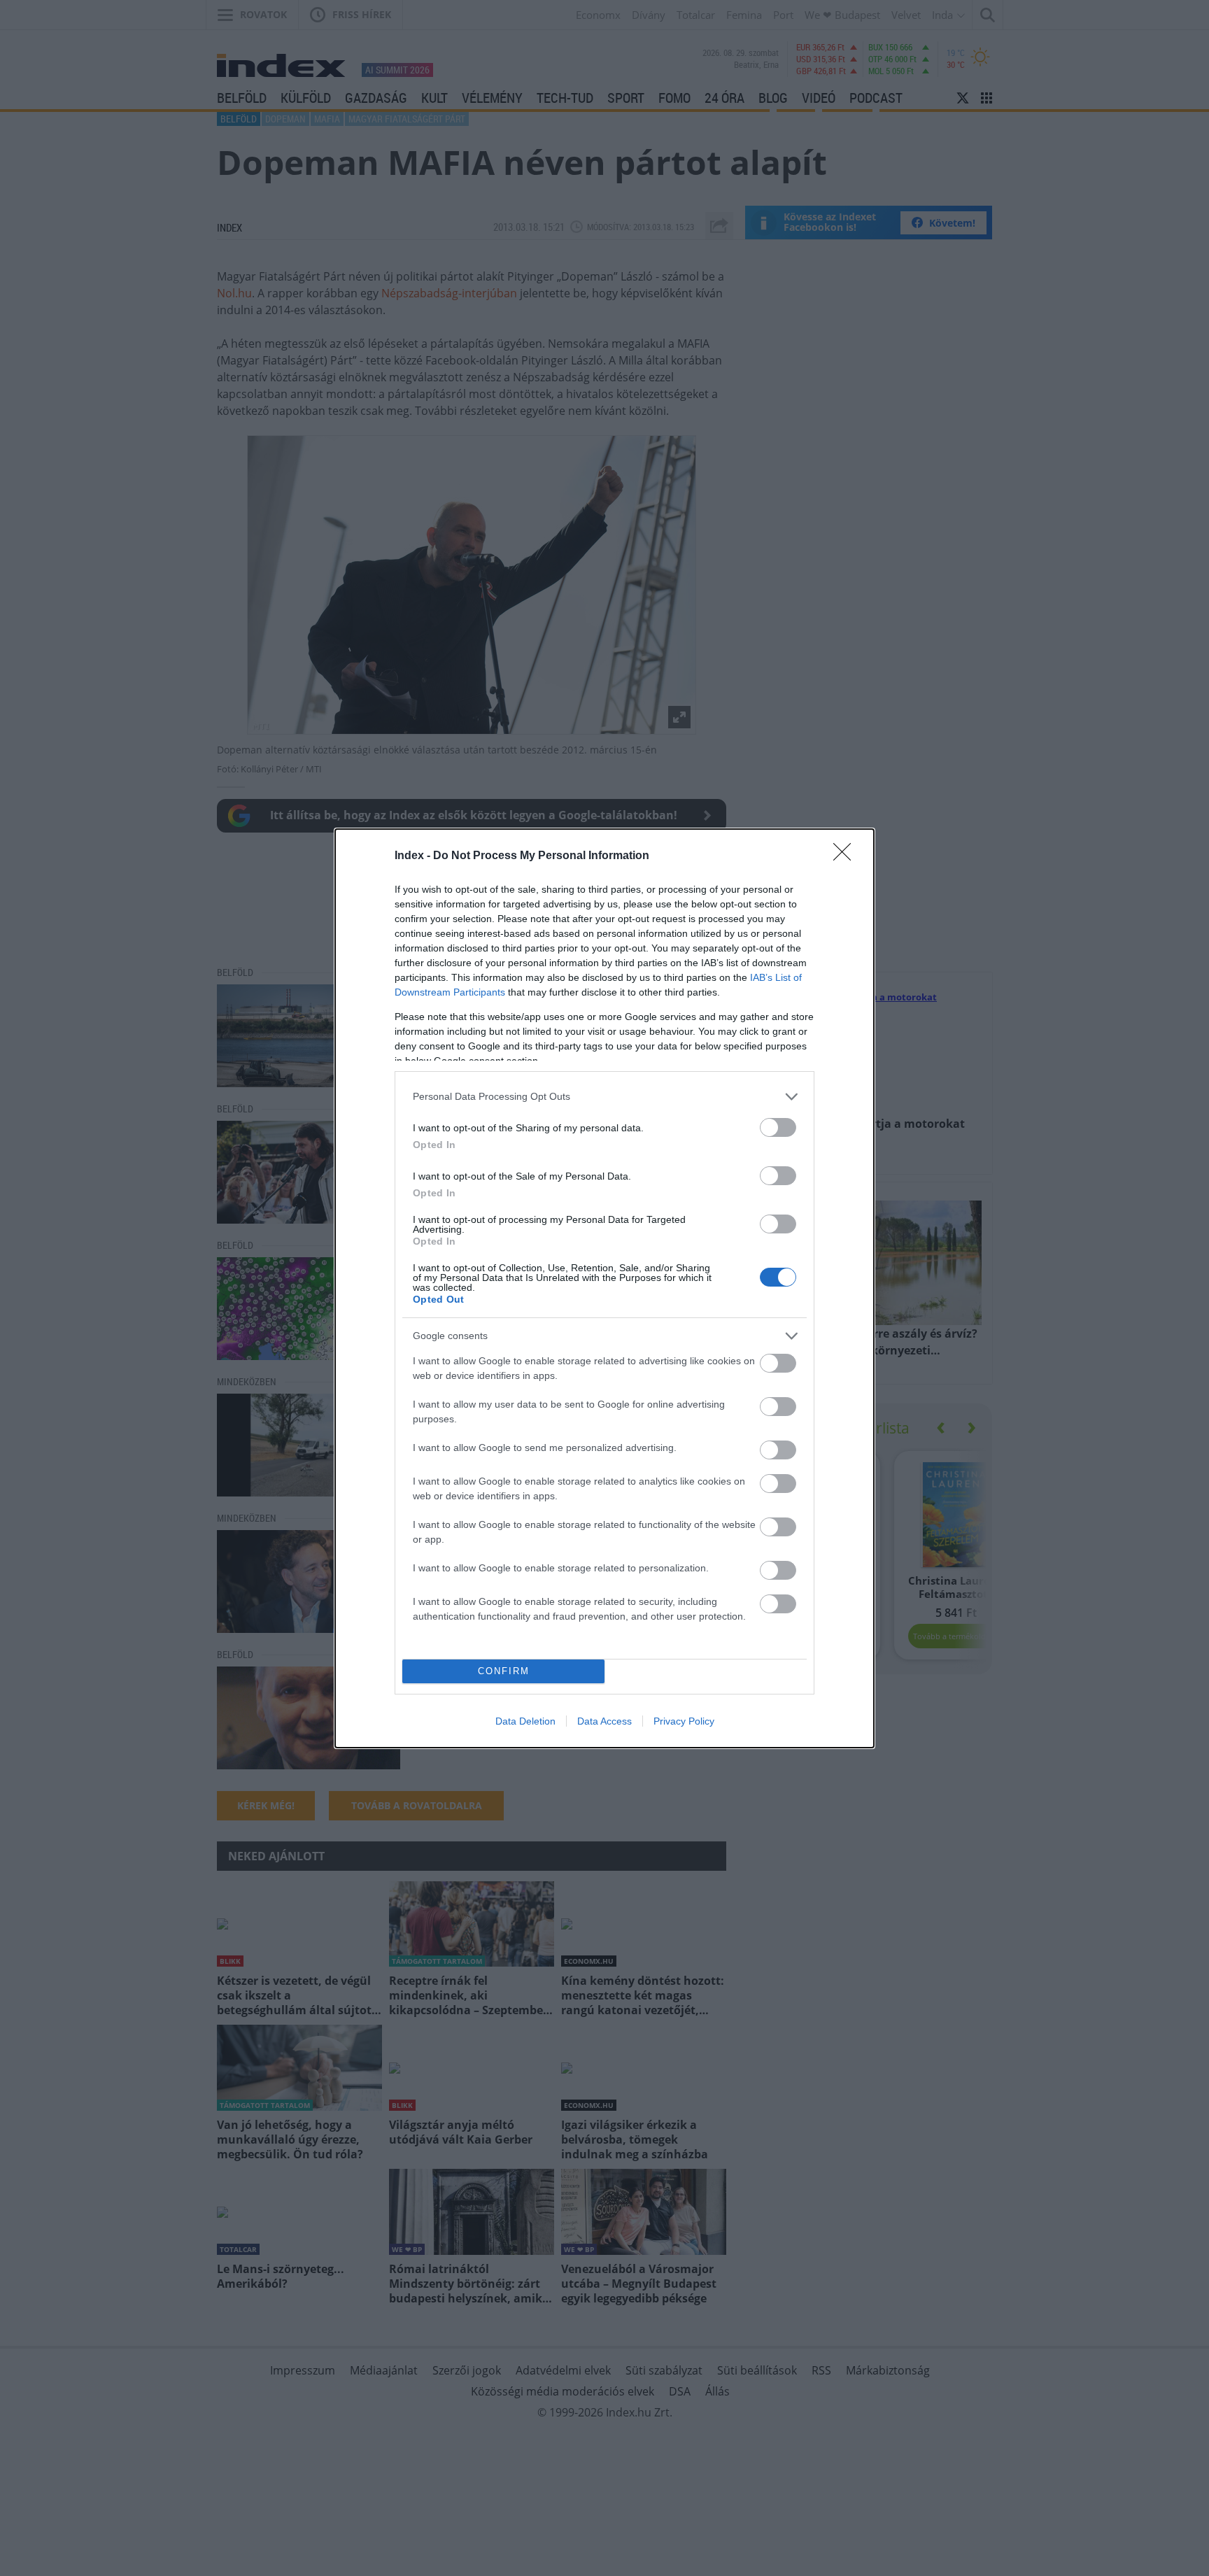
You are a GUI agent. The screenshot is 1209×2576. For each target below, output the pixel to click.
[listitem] (604, 1097)
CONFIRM (504, 1671)
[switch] (778, 1127)
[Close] (847, 856)
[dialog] (604, 1288)
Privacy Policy (684, 1721)
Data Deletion (525, 1721)
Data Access (604, 1721)
